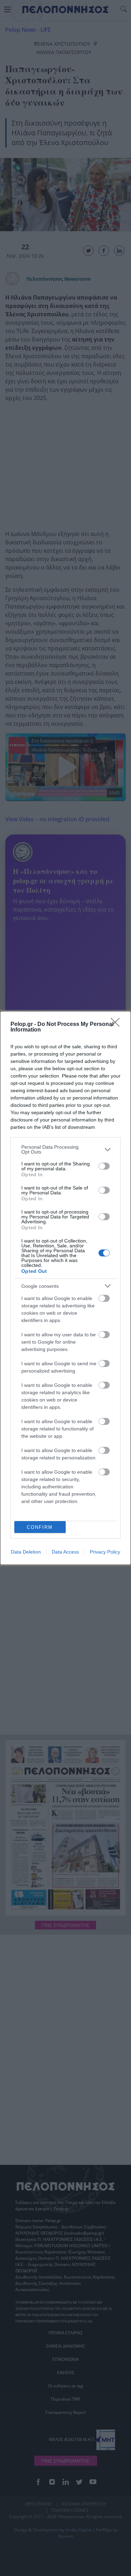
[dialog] (65, 1288)
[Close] (117, 1025)
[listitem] (65, 1149)
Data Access (65, 1552)
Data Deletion (26, 1552)
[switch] (104, 1166)
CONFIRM (40, 1527)
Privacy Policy (105, 1552)
